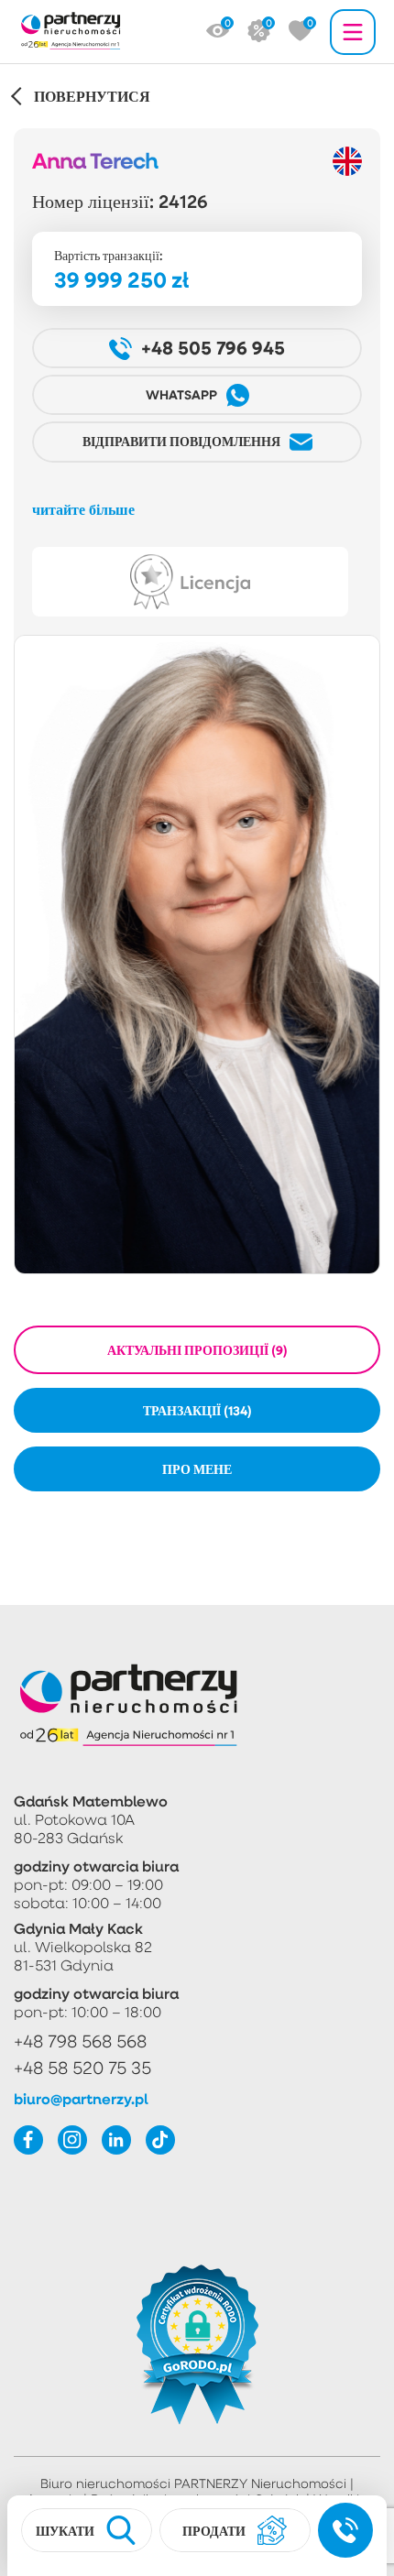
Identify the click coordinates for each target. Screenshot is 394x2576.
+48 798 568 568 (80, 2041)
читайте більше (83, 509)
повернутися (92, 96)
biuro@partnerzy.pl (81, 2099)
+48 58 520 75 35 (82, 2067)
